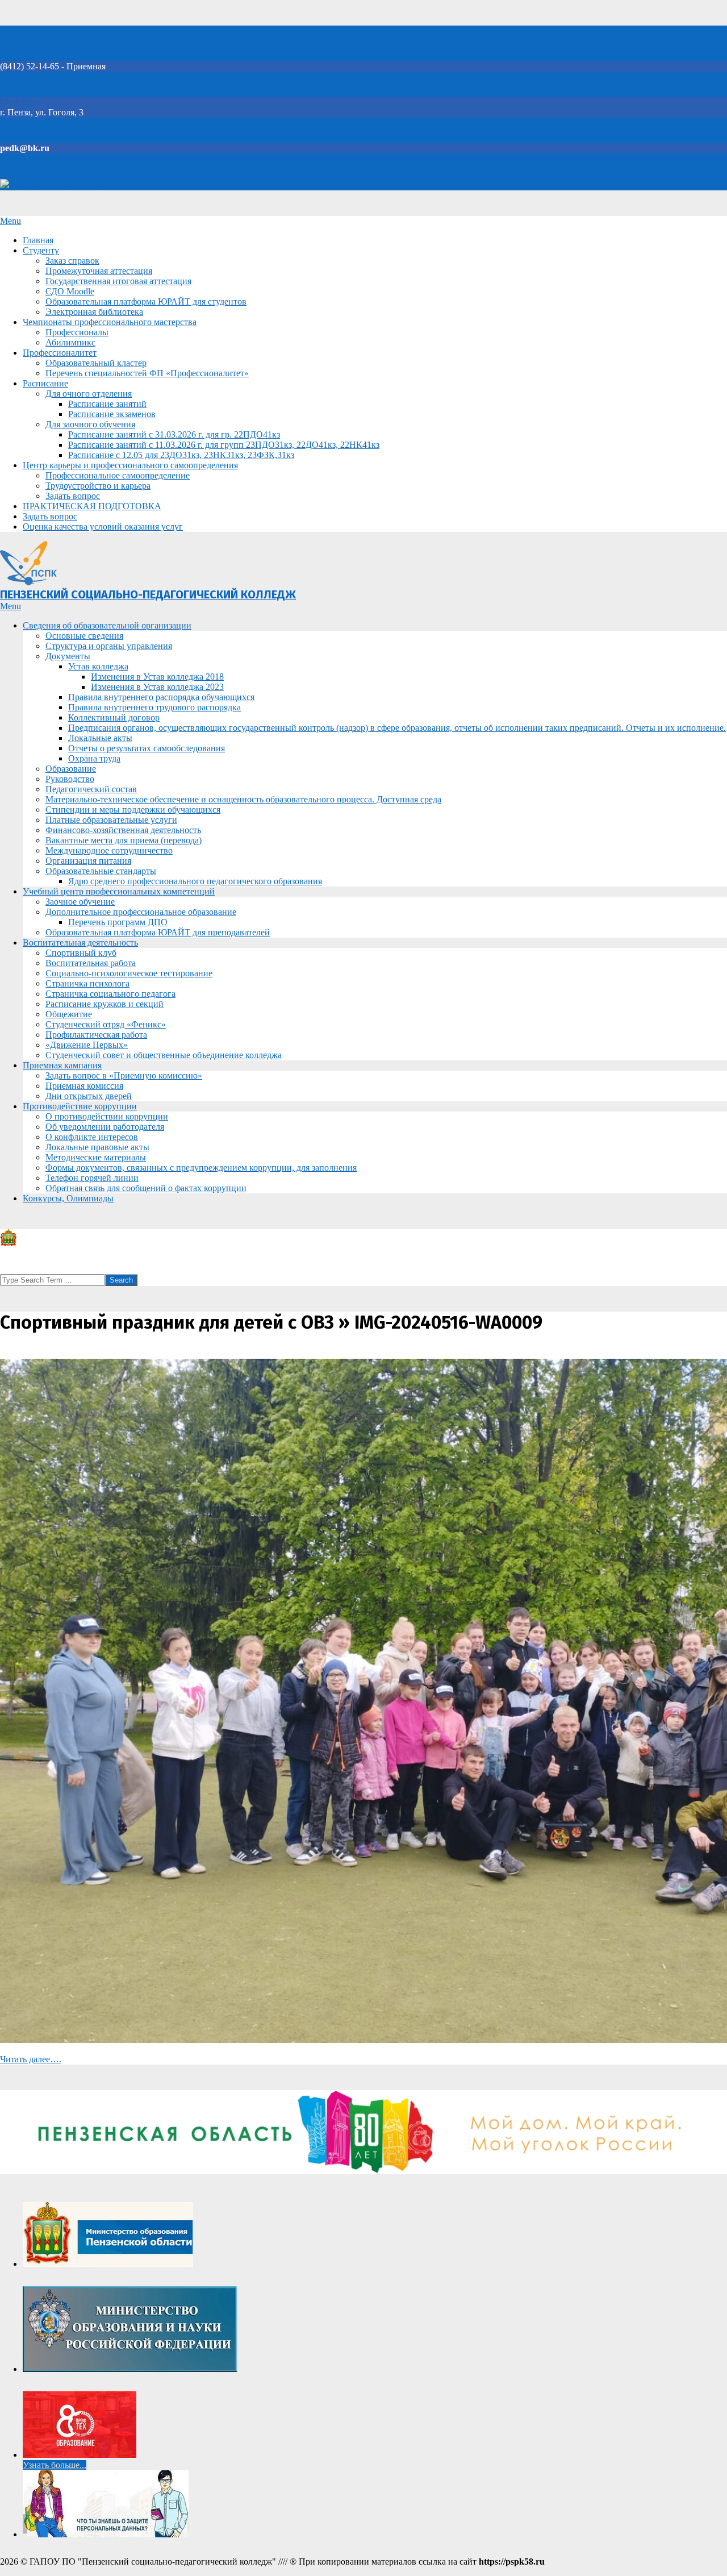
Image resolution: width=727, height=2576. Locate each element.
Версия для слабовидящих (61, 185)
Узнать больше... (55, 2465)
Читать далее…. (31, 2059)
